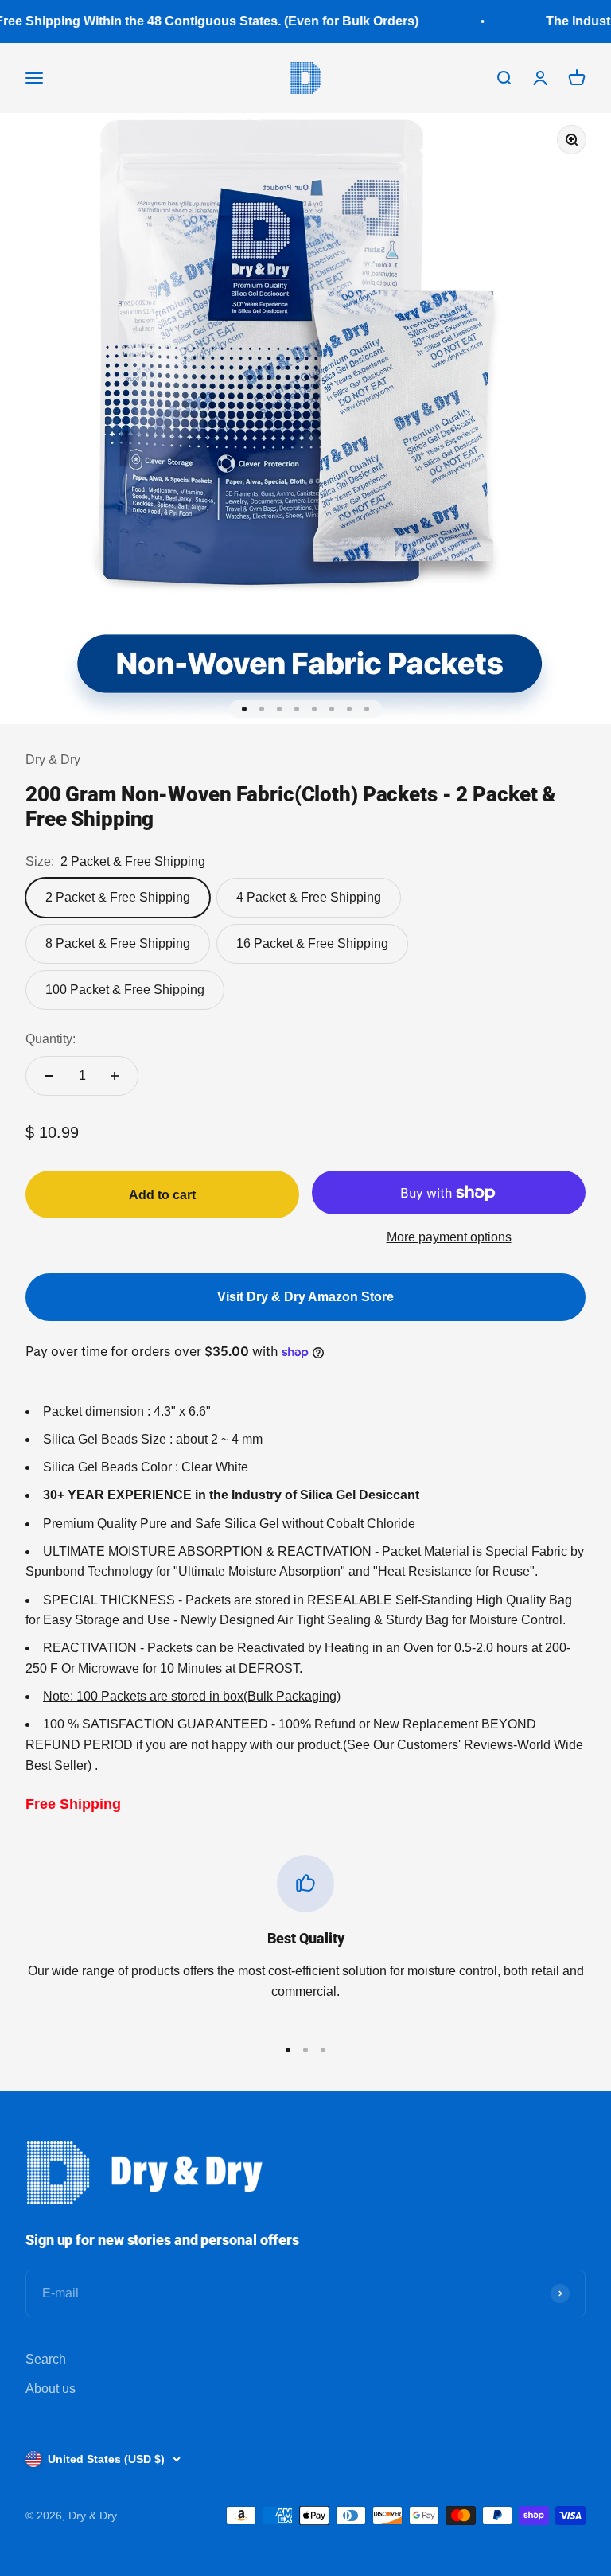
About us (51, 2389)
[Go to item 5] (314, 709)
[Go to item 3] (279, 709)
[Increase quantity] (115, 1076)
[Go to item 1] (244, 709)
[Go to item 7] (349, 709)
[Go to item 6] (332, 709)
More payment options (449, 1237)
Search (46, 2359)
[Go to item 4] (297, 709)
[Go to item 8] (367, 709)
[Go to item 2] (262, 709)
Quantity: (51, 1039)
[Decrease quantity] (49, 1076)
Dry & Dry (53, 760)
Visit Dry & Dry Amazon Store (305, 1297)
